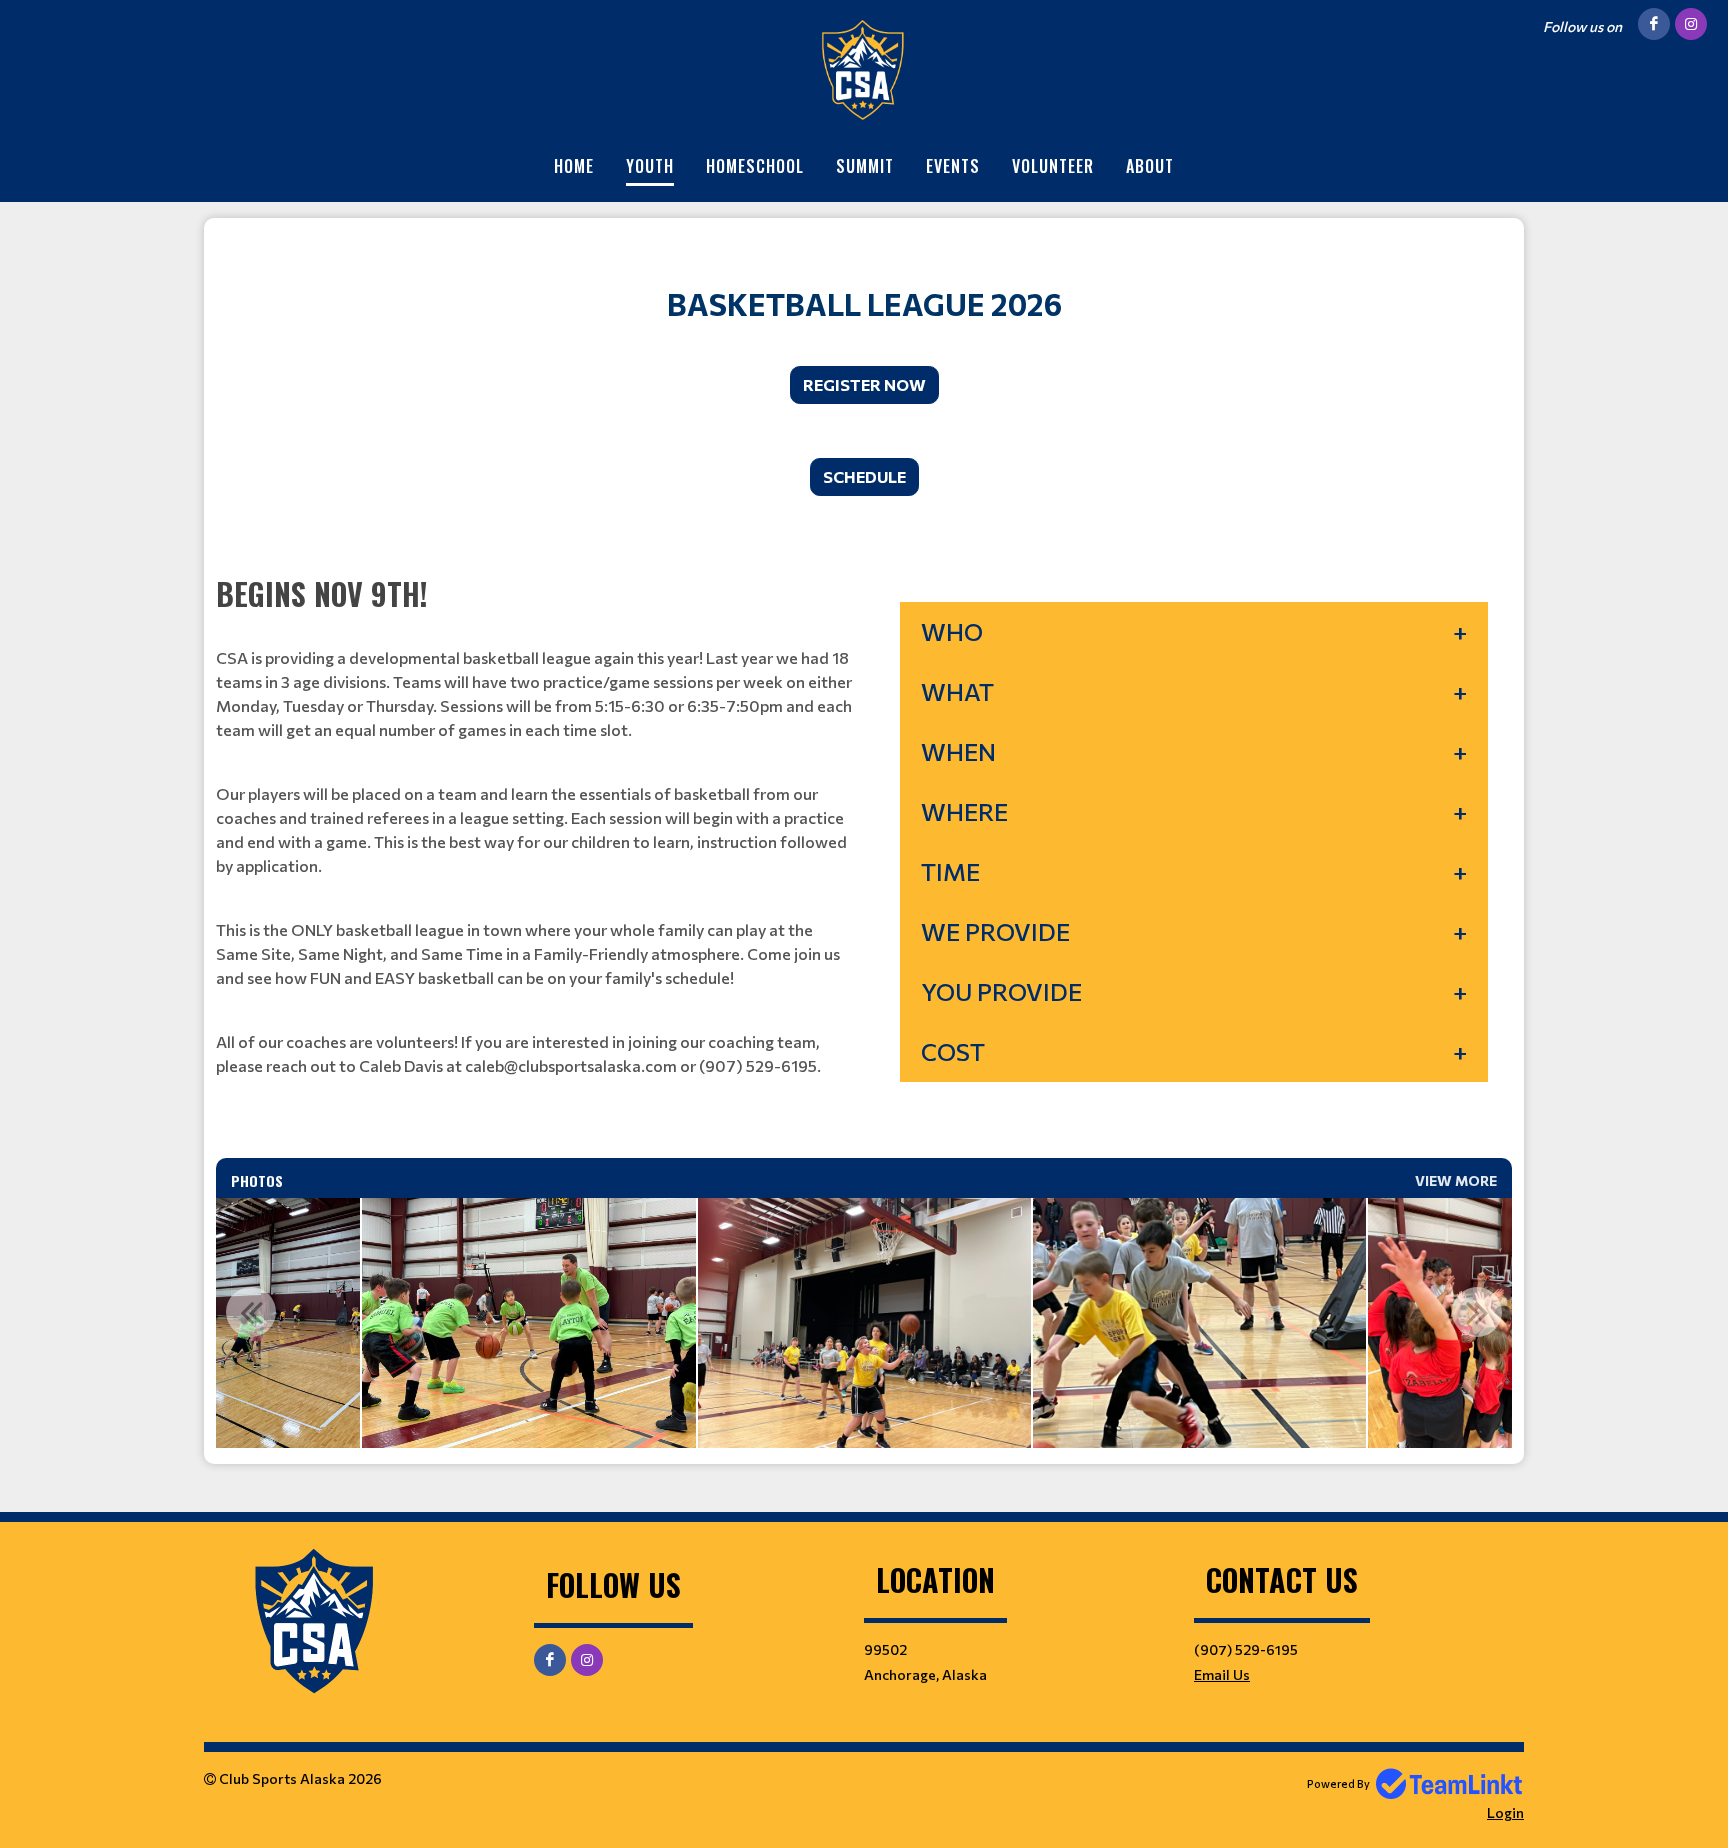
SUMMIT (865, 166)
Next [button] (1477, 1312)
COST (953, 1051)
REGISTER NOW (864, 384)
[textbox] (864, 280)
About (1150, 166)
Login (1505, 1812)
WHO (952, 631)
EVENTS (953, 166)
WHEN (958, 751)
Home (574, 166)
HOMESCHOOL (755, 166)
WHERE (964, 811)
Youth (650, 166)
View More (1456, 1180)
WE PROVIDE (995, 931)
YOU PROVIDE (1001, 991)
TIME (950, 871)
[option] (528, 1323)
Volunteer (1053, 166)
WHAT (957, 691)
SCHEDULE (864, 476)
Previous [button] (251, 1312)
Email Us (1222, 1674)
